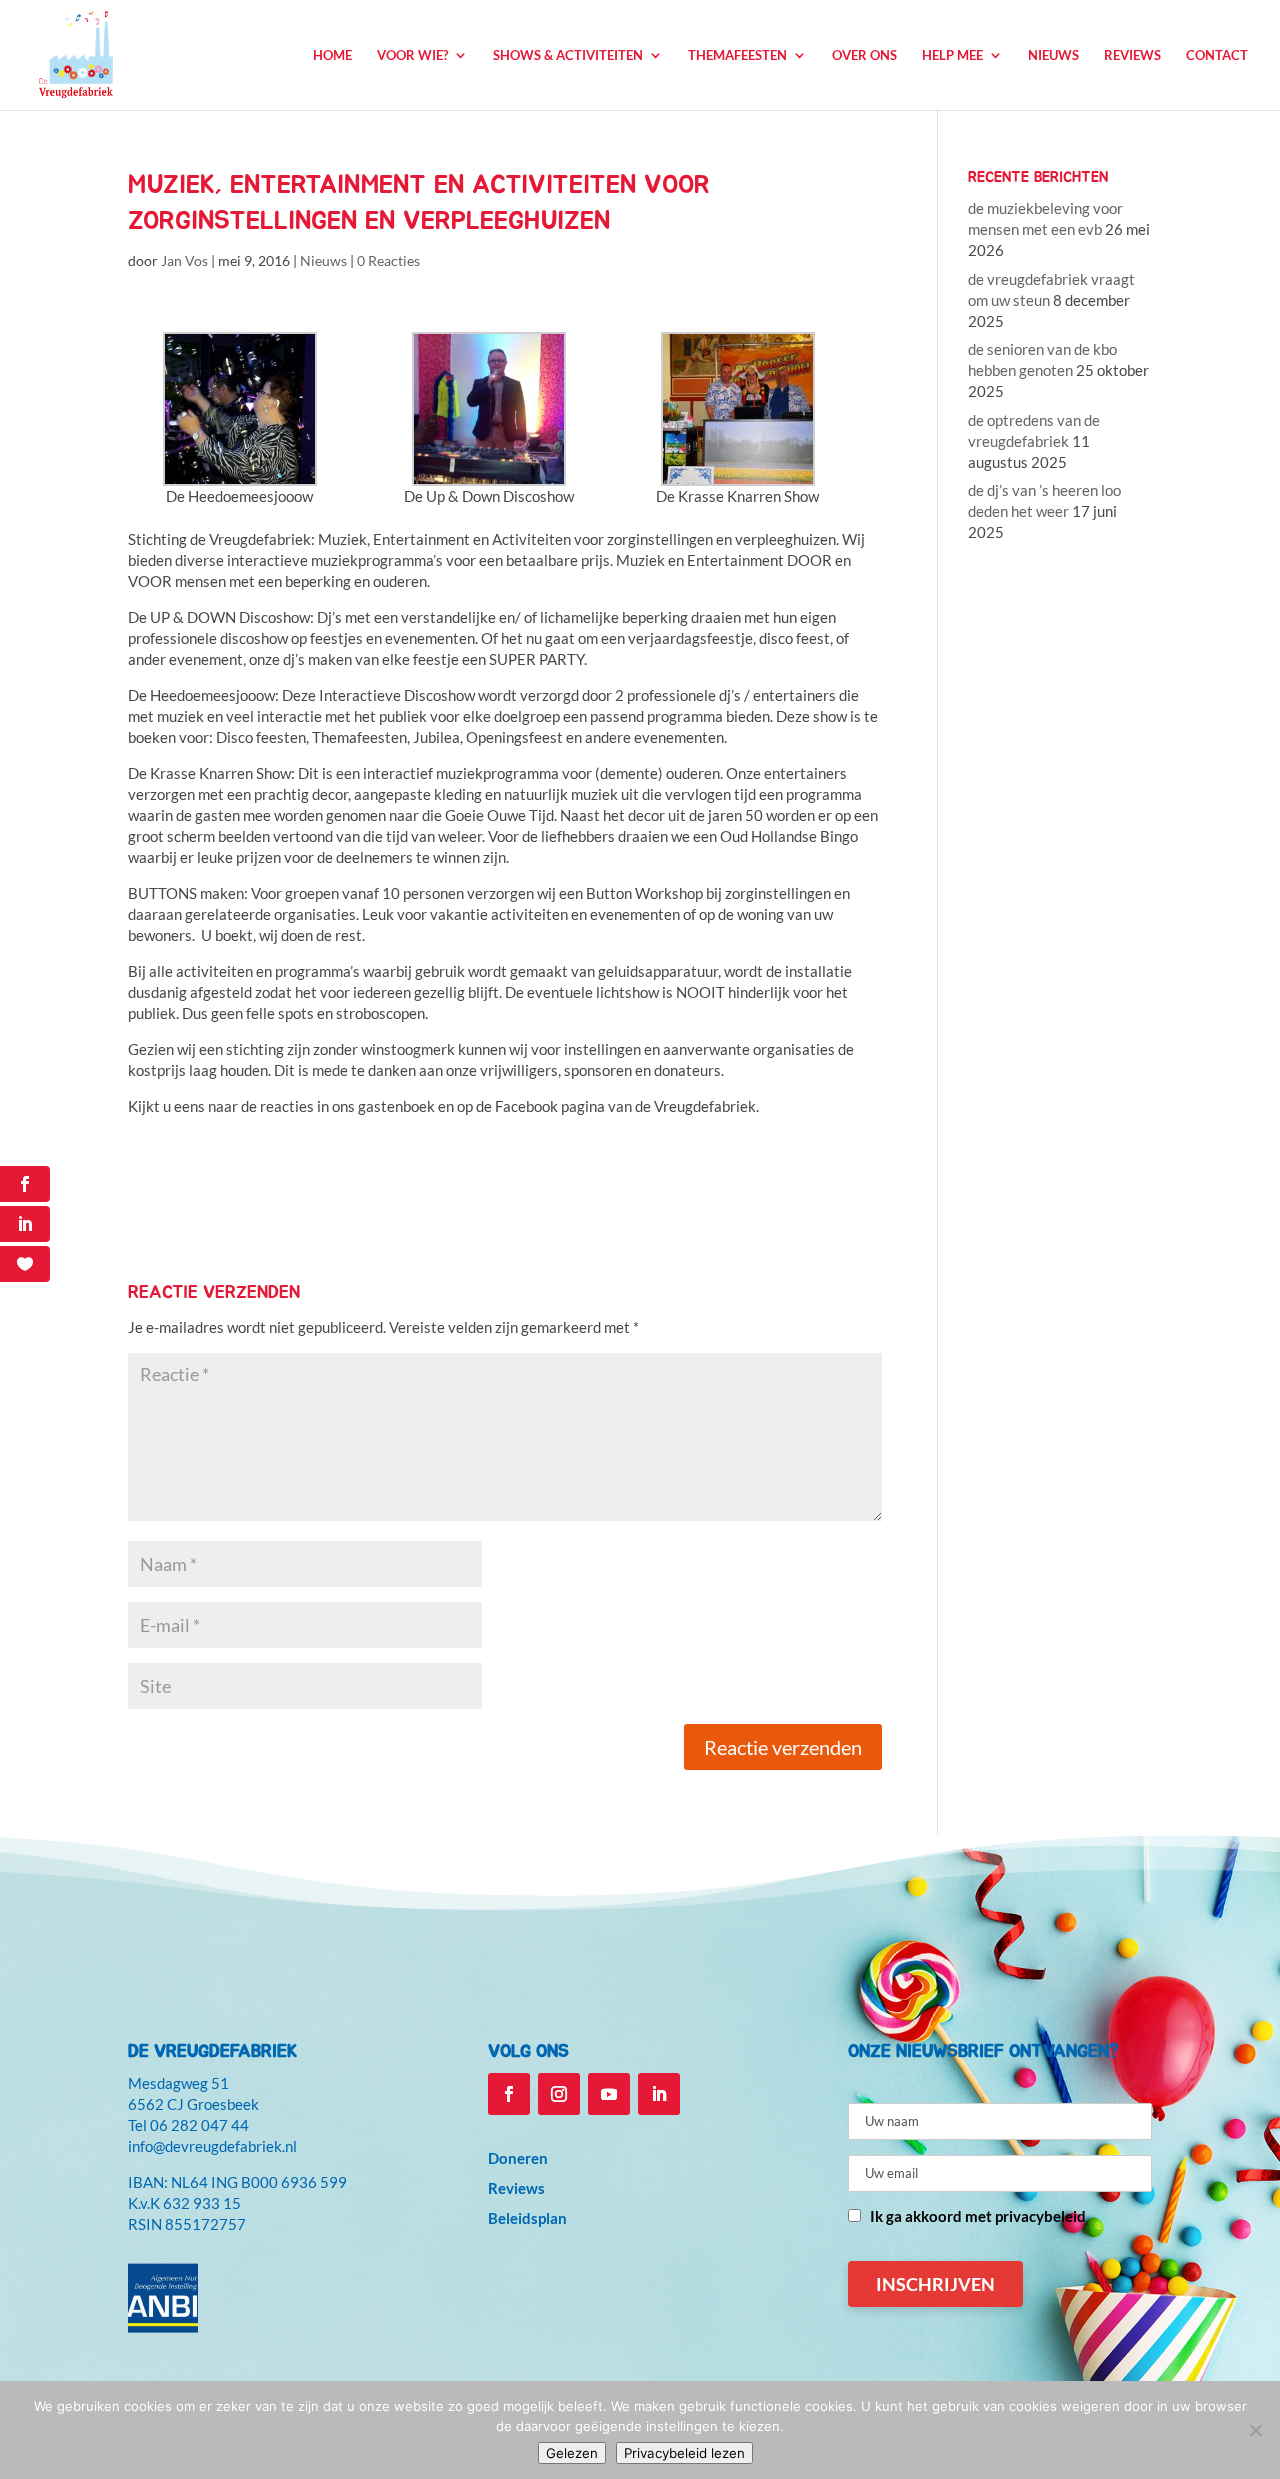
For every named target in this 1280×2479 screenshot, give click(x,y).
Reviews (1132, 55)
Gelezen (572, 2453)
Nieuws (1053, 55)
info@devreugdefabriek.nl (212, 2146)
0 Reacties (388, 260)
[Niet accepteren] (1255, 2430)
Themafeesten (737, 55)
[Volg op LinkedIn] (659, 2094)
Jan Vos (184, 260)
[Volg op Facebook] (509, 2094)
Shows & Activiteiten (568, 55)
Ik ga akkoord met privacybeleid (978, 2216)
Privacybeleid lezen (684, 2453)
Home (332, 55)
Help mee (952, 55)
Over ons (864, 55)
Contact (1217, 55)
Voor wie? (412, 55)
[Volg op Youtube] (609, 2094)
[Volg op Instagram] (559, 2094)
